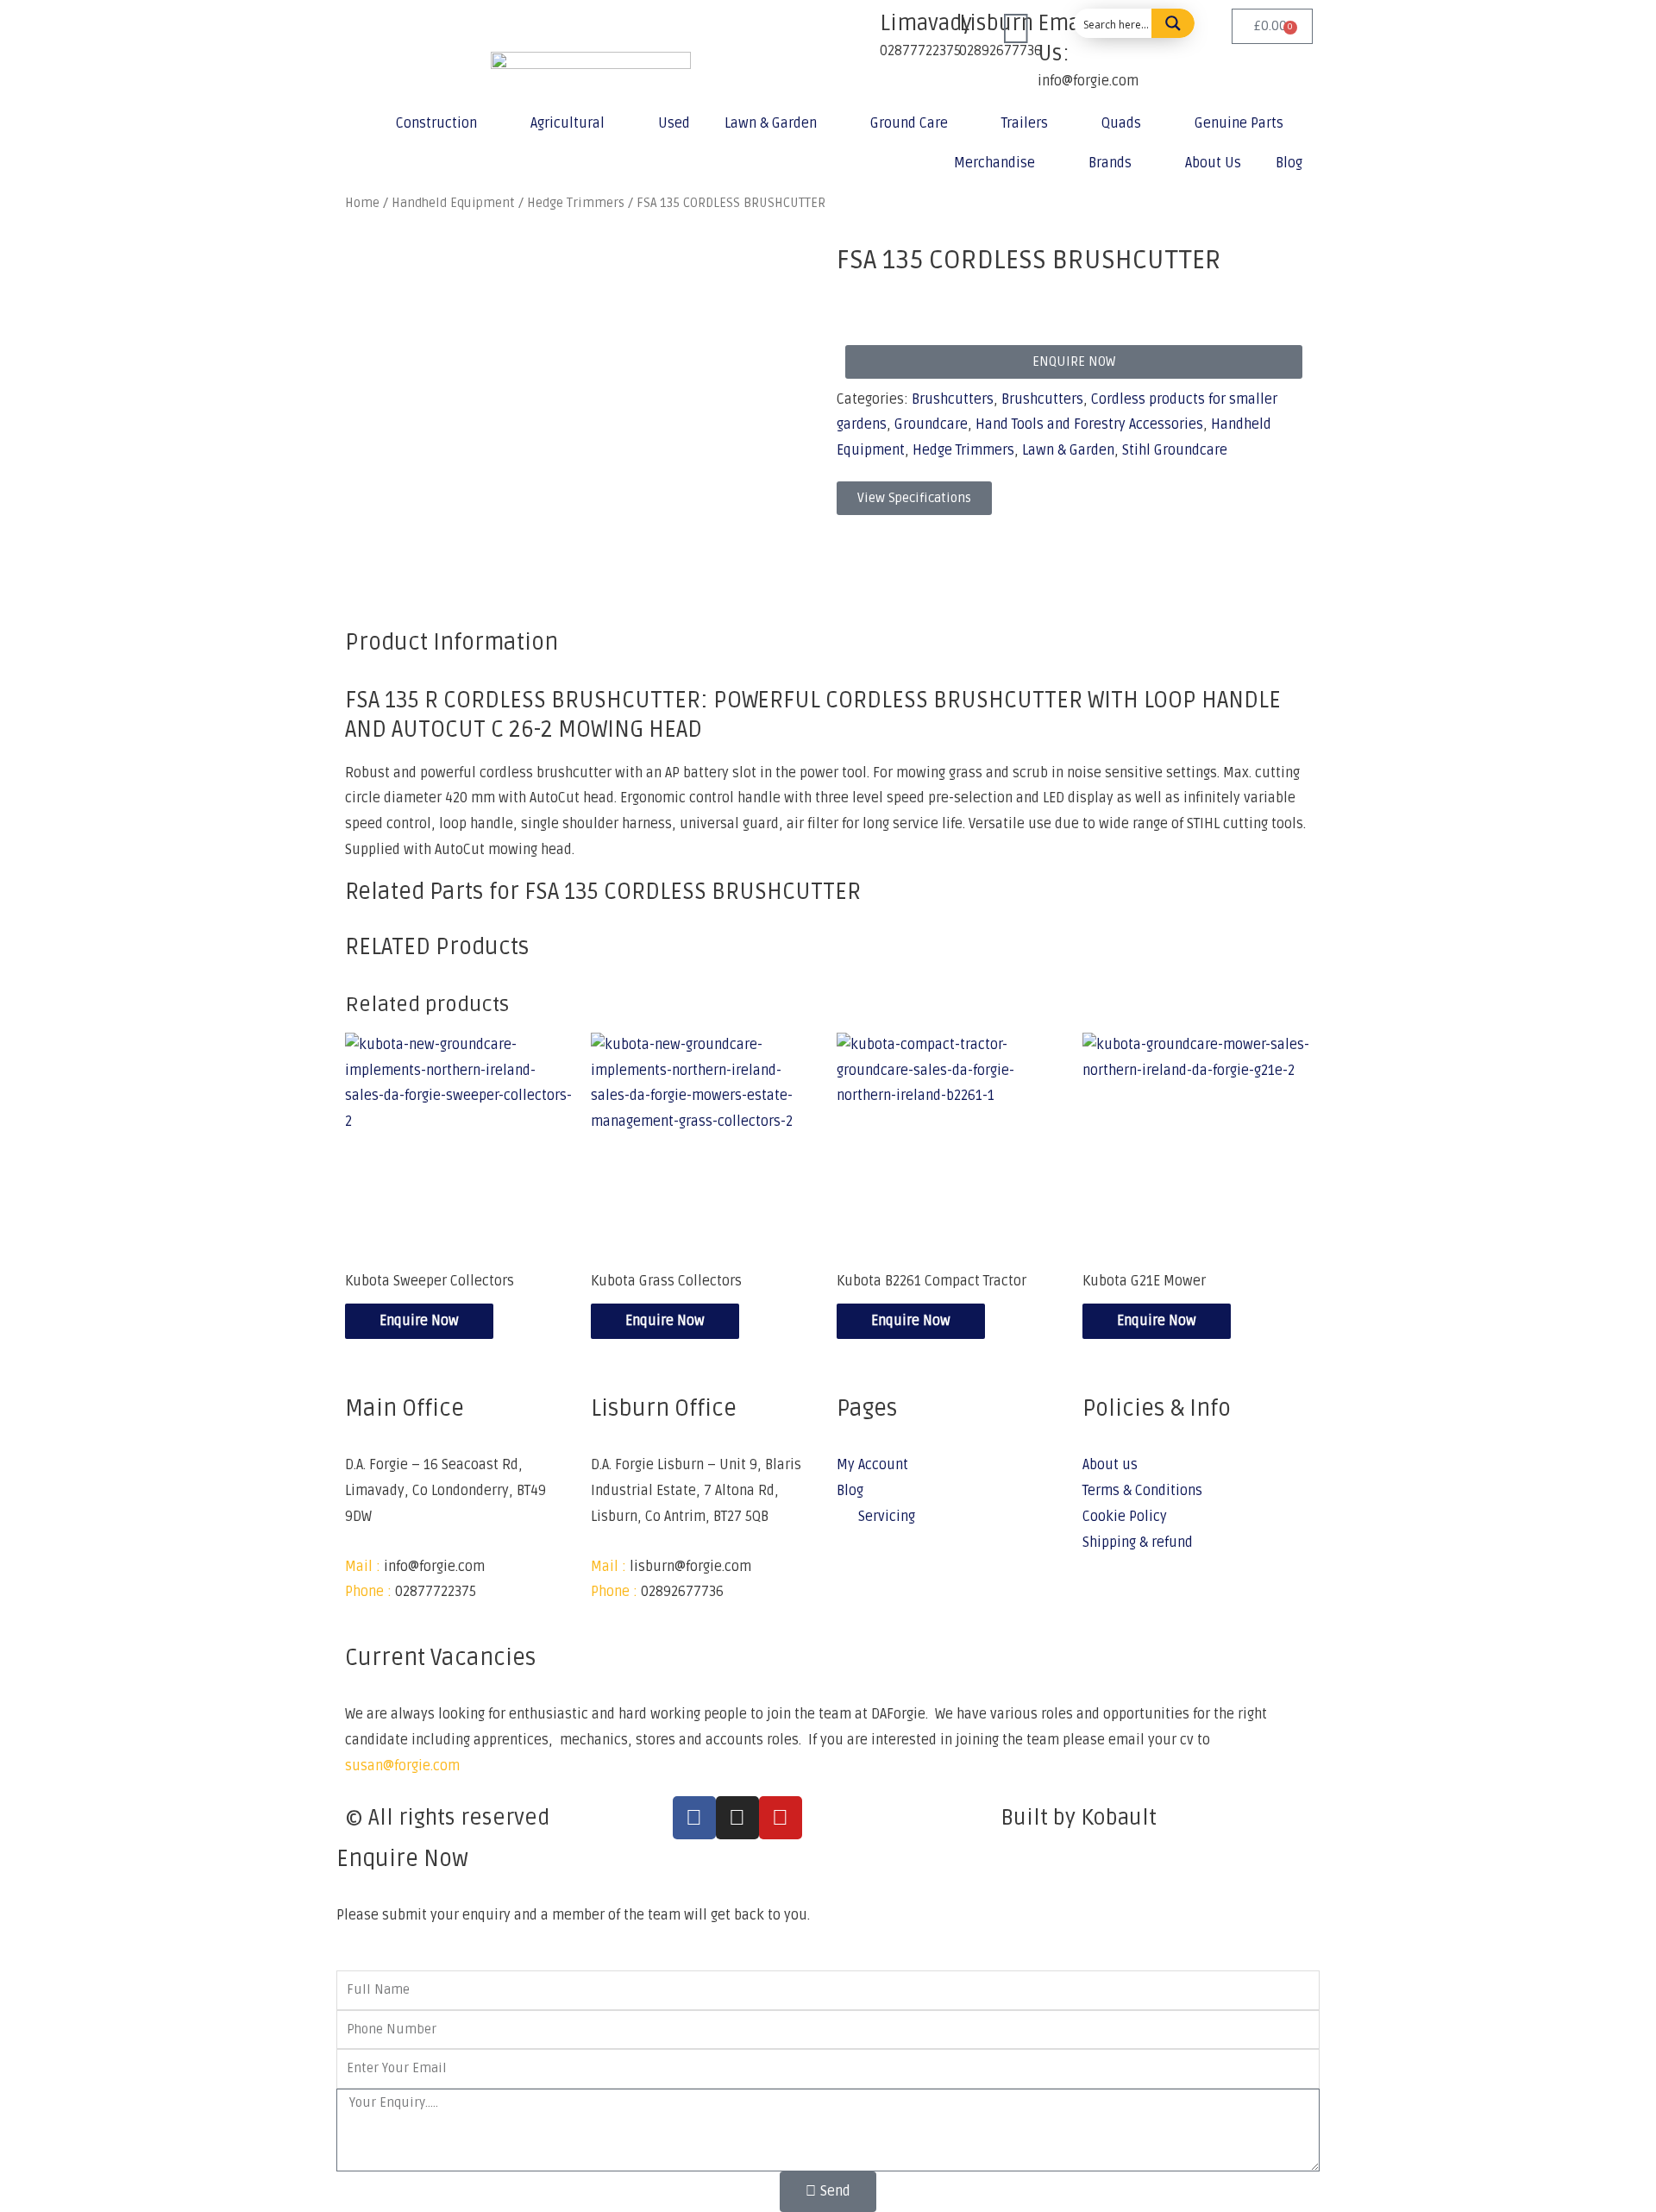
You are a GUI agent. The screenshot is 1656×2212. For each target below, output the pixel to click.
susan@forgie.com (402, 1766)
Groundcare (931, 424)
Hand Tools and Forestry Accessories (1089, 424)
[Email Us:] (1016, 30)
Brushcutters (953, 399)
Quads (1121, 123)
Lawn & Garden (771, 123)
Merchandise (994, 163)
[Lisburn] (938, 30)
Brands (1110, 163)
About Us (1213, 163)
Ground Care (909, 123)
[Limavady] (858, 30)
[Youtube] (781, 1818)
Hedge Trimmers (963, 450)
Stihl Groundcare (1175, 450)
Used (674, 123)
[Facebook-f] (694, 1818)
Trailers (1025, 123)
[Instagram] (737, 1818)
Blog (1289, 163)
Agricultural (568, 123)
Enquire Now (419, 1321)
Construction (436, 123)
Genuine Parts (1239, 123)
